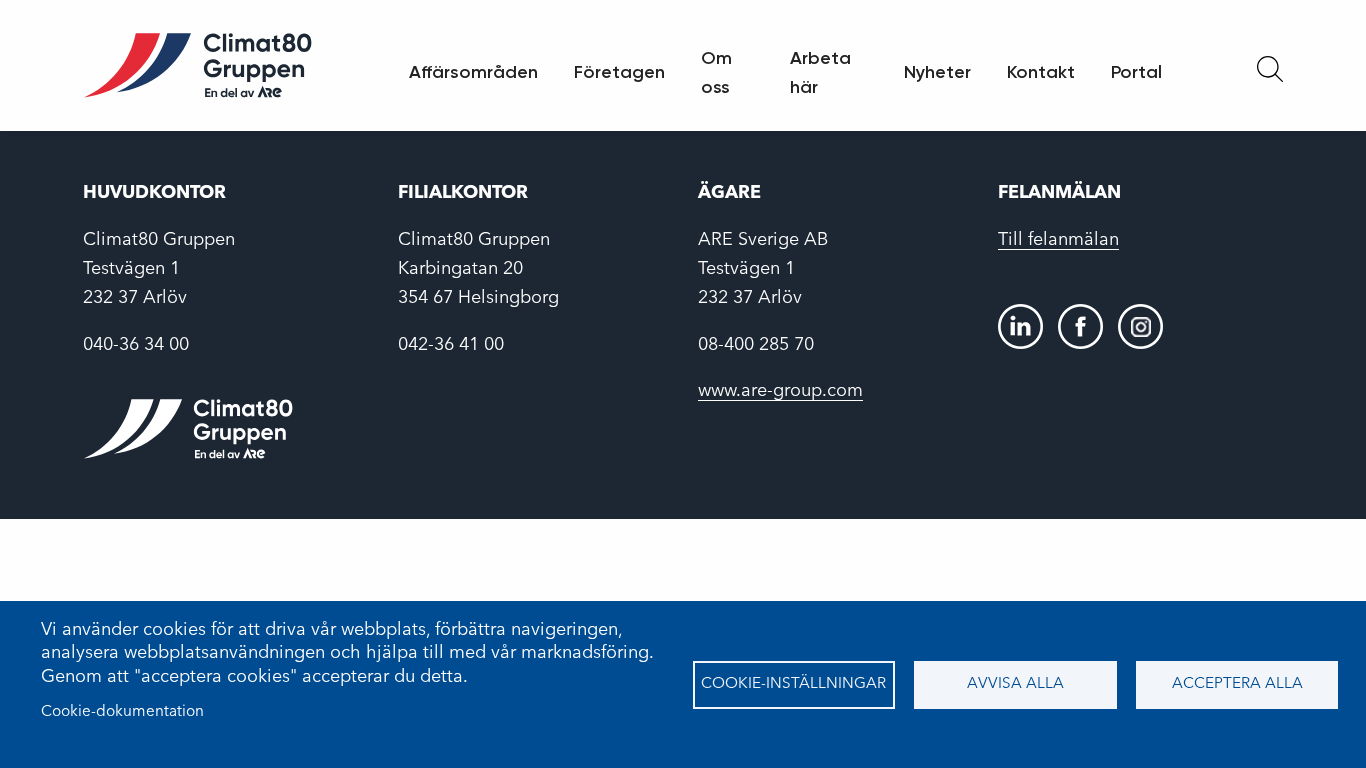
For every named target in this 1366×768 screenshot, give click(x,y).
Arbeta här (820, 72)
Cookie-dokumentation (122, 712)
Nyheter (937, 72)
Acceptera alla (1237, 684)
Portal (1136, 72)
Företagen (619, 72)
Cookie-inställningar (793, 684)
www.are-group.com (780, 391)
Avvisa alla (1015, 684)
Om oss (716, 72)
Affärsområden (473, 72)
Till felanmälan (1058, 240)
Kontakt (1041, 72)
